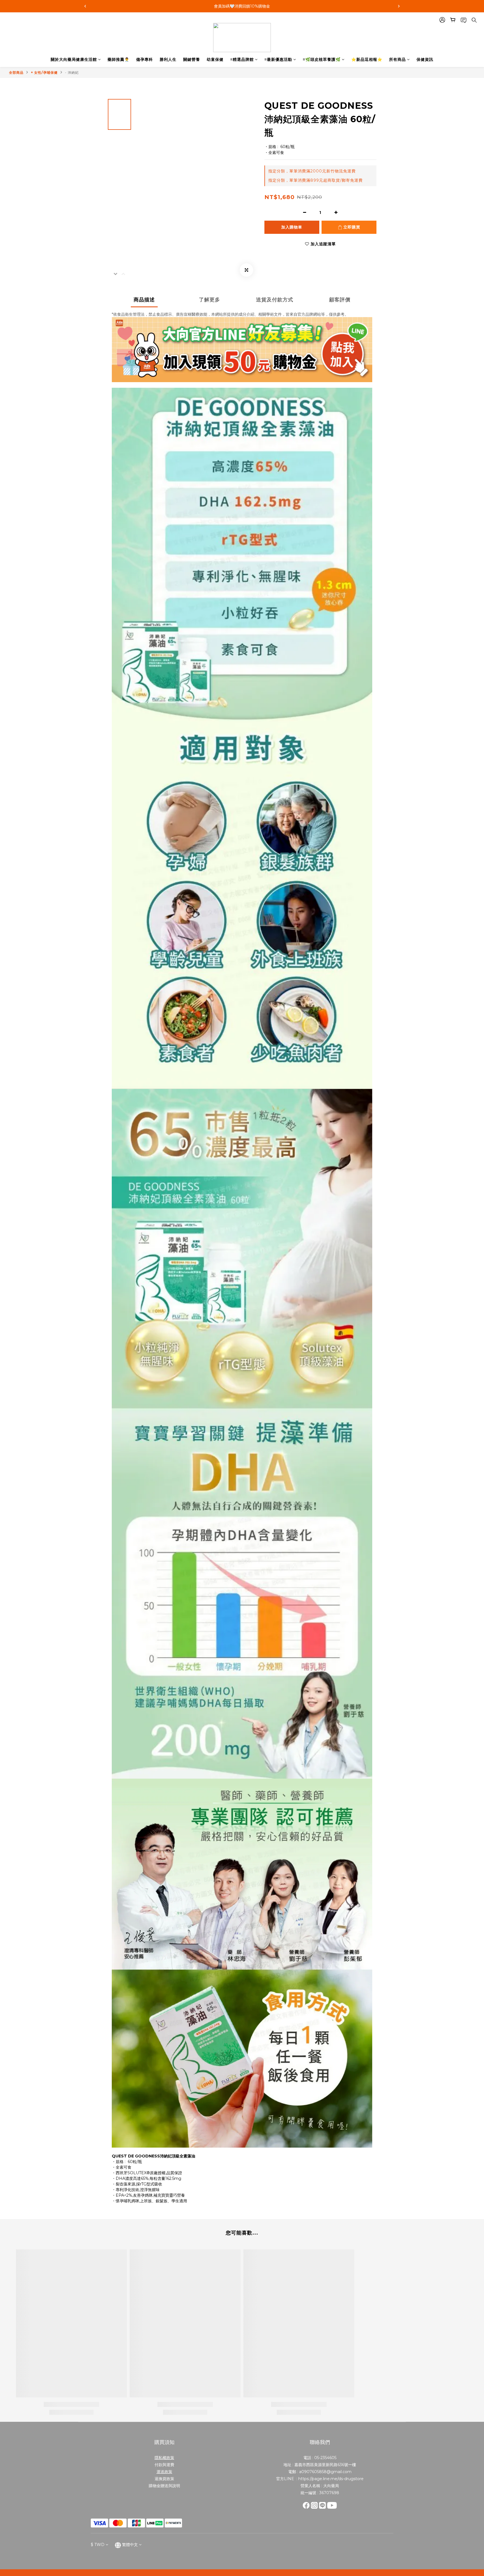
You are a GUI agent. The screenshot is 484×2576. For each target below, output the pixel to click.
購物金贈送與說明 (164, 2486)
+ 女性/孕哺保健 (44, 72)
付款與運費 (164, 2465)
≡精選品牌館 (242, 59)
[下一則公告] (399, 6)
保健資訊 (425, 59)
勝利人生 (168, 59)
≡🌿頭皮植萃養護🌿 (322, 59)
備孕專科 (145, 59)
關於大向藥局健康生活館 (74, 59)
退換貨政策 (164, 2479)
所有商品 (397, 59)
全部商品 (16, 72)
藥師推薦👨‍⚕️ (118, 59)
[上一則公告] (85, 6)
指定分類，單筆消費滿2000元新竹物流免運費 (312, 171)
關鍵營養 (192, 59)
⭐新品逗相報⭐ (367, 59)
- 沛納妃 (72, 72)
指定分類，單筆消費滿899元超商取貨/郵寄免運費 (316, 180)
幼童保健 (215, 59)
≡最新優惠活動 (278, 59)
